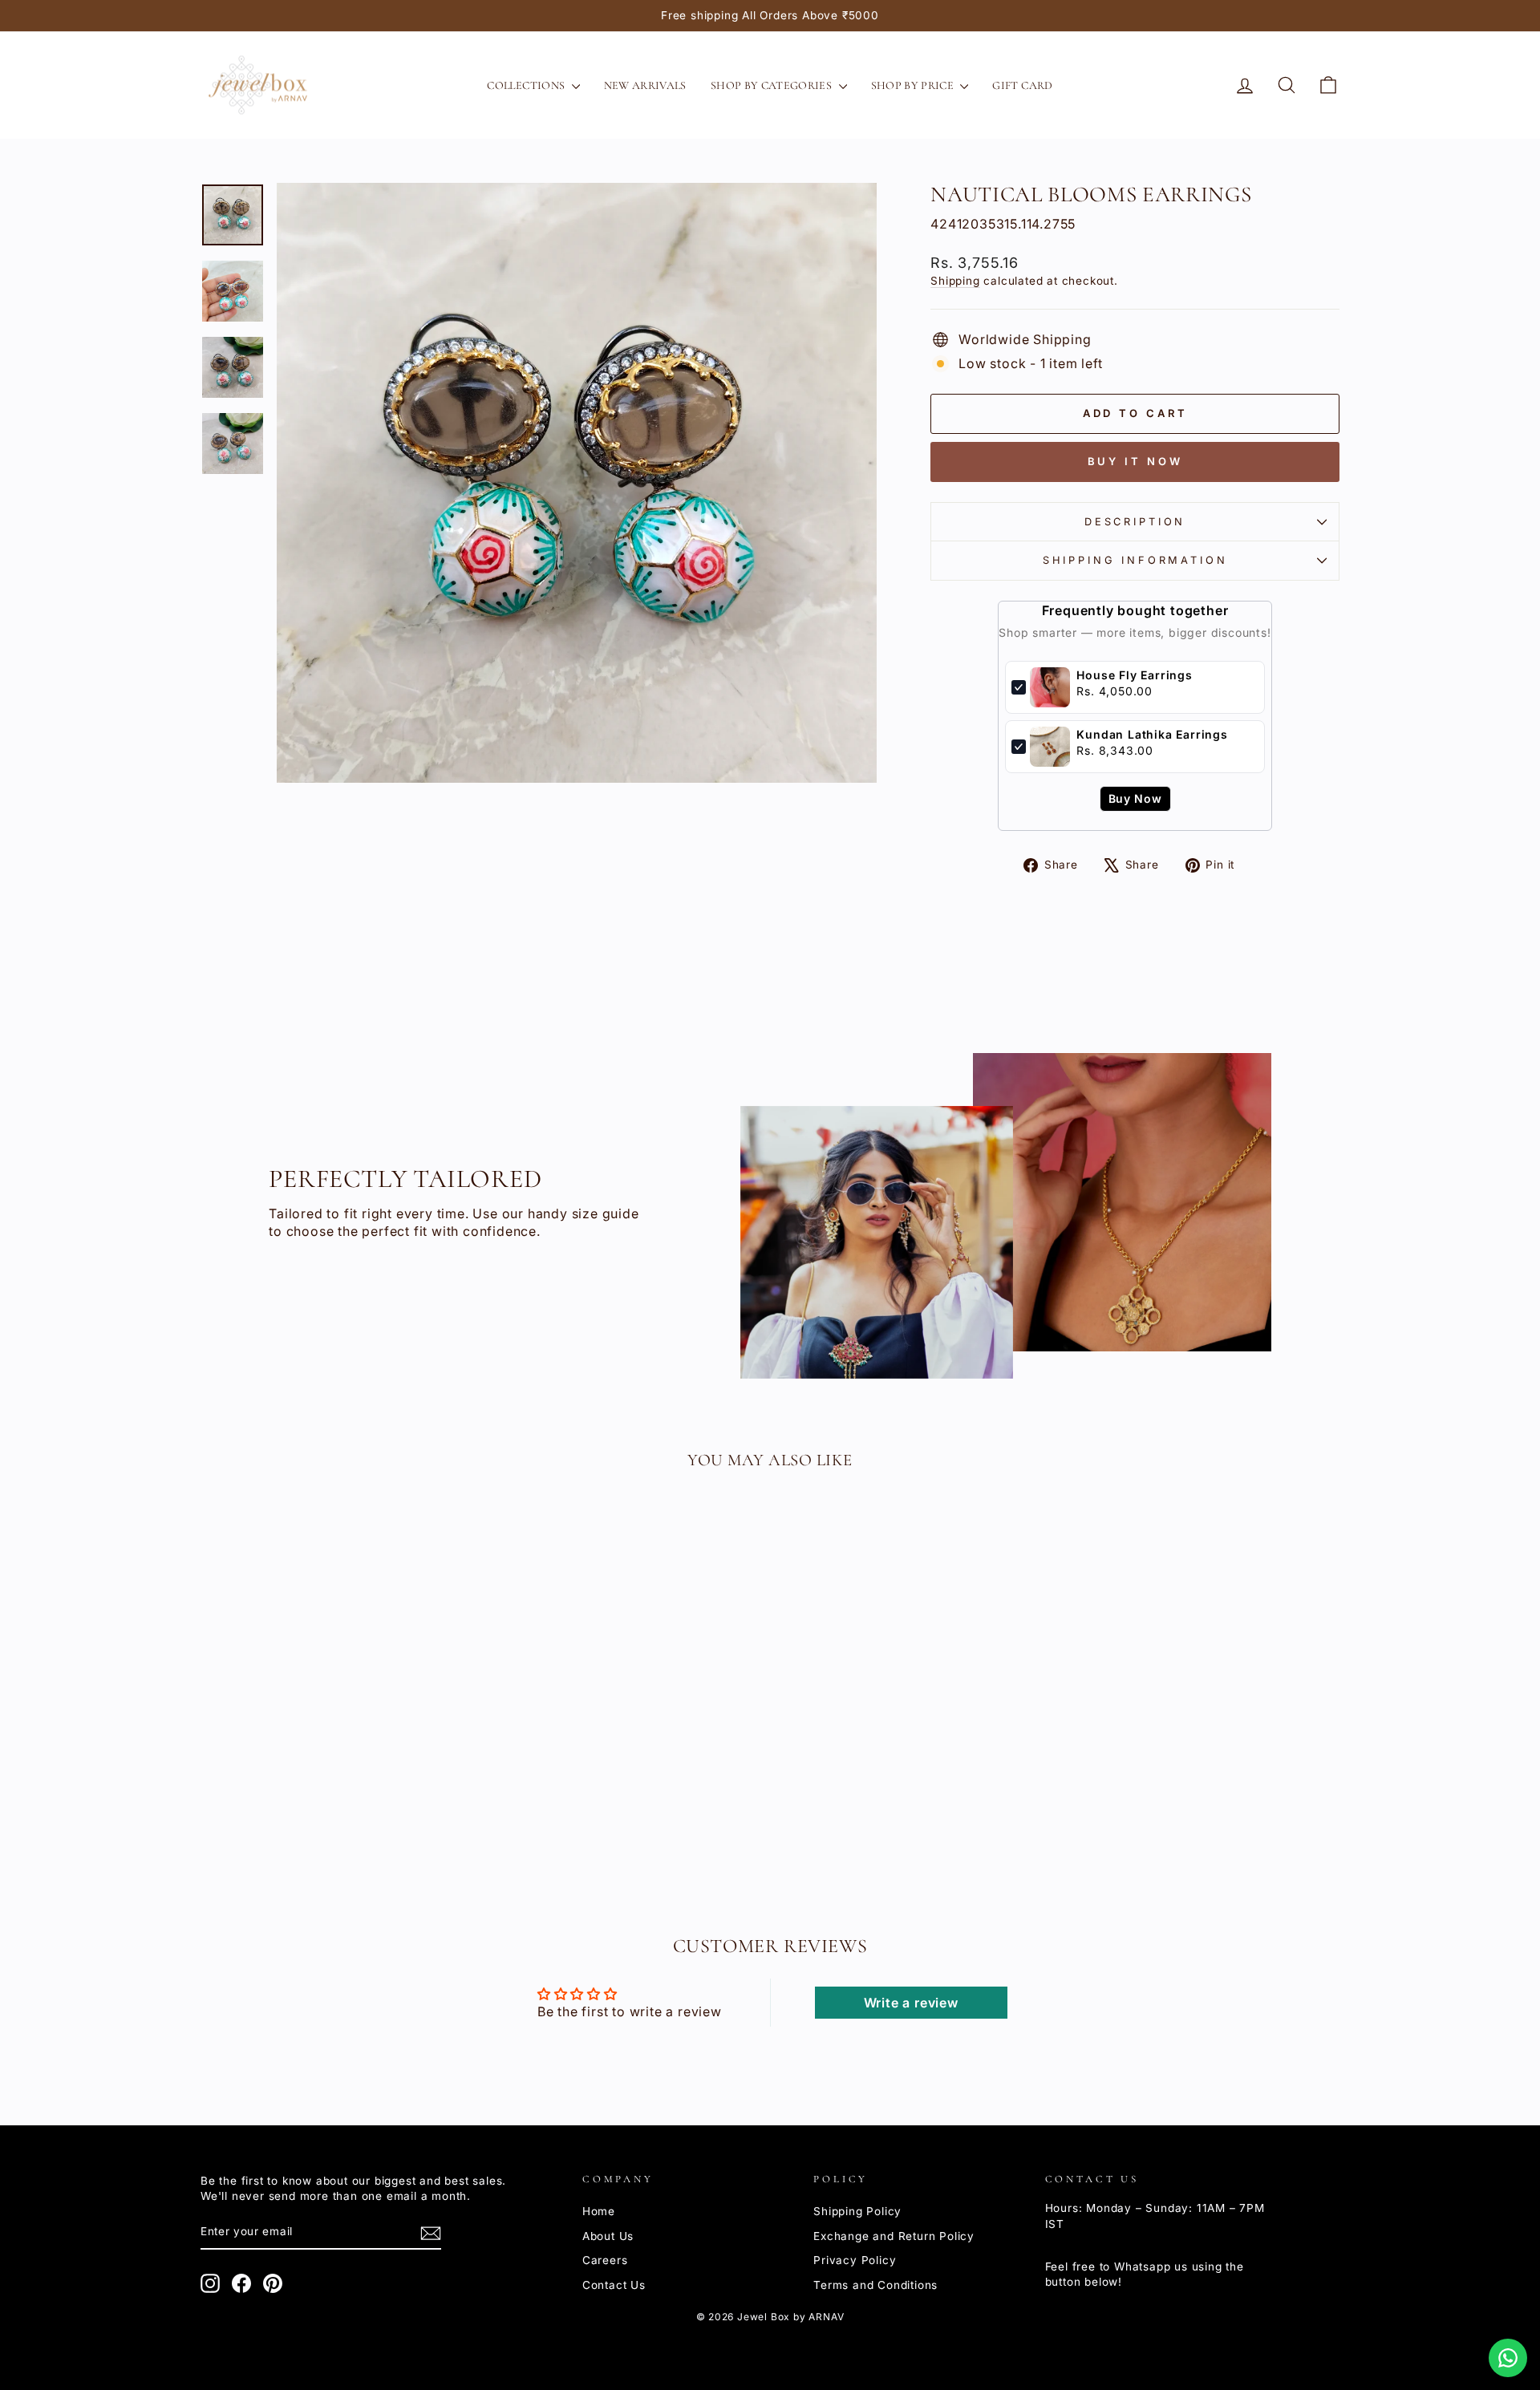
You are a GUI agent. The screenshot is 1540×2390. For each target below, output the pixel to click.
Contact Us (614, 2285)
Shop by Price (914, 85)
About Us (608, 2236)
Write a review (911, 2003)
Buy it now (1135, 461)
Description (1135, 522)
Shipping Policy (857, 2211)
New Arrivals (645, 85)
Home (599, 2211)
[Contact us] (1508, 2358)
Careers (605, 2260)
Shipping (955, 281)
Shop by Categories (773, 85)
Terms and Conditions (875, 2285)
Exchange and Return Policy (894, 2236)
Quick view (336, 1763)
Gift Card (1022, 85)
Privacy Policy (855, 2260)
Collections (527, 85)
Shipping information (1135, 560)
